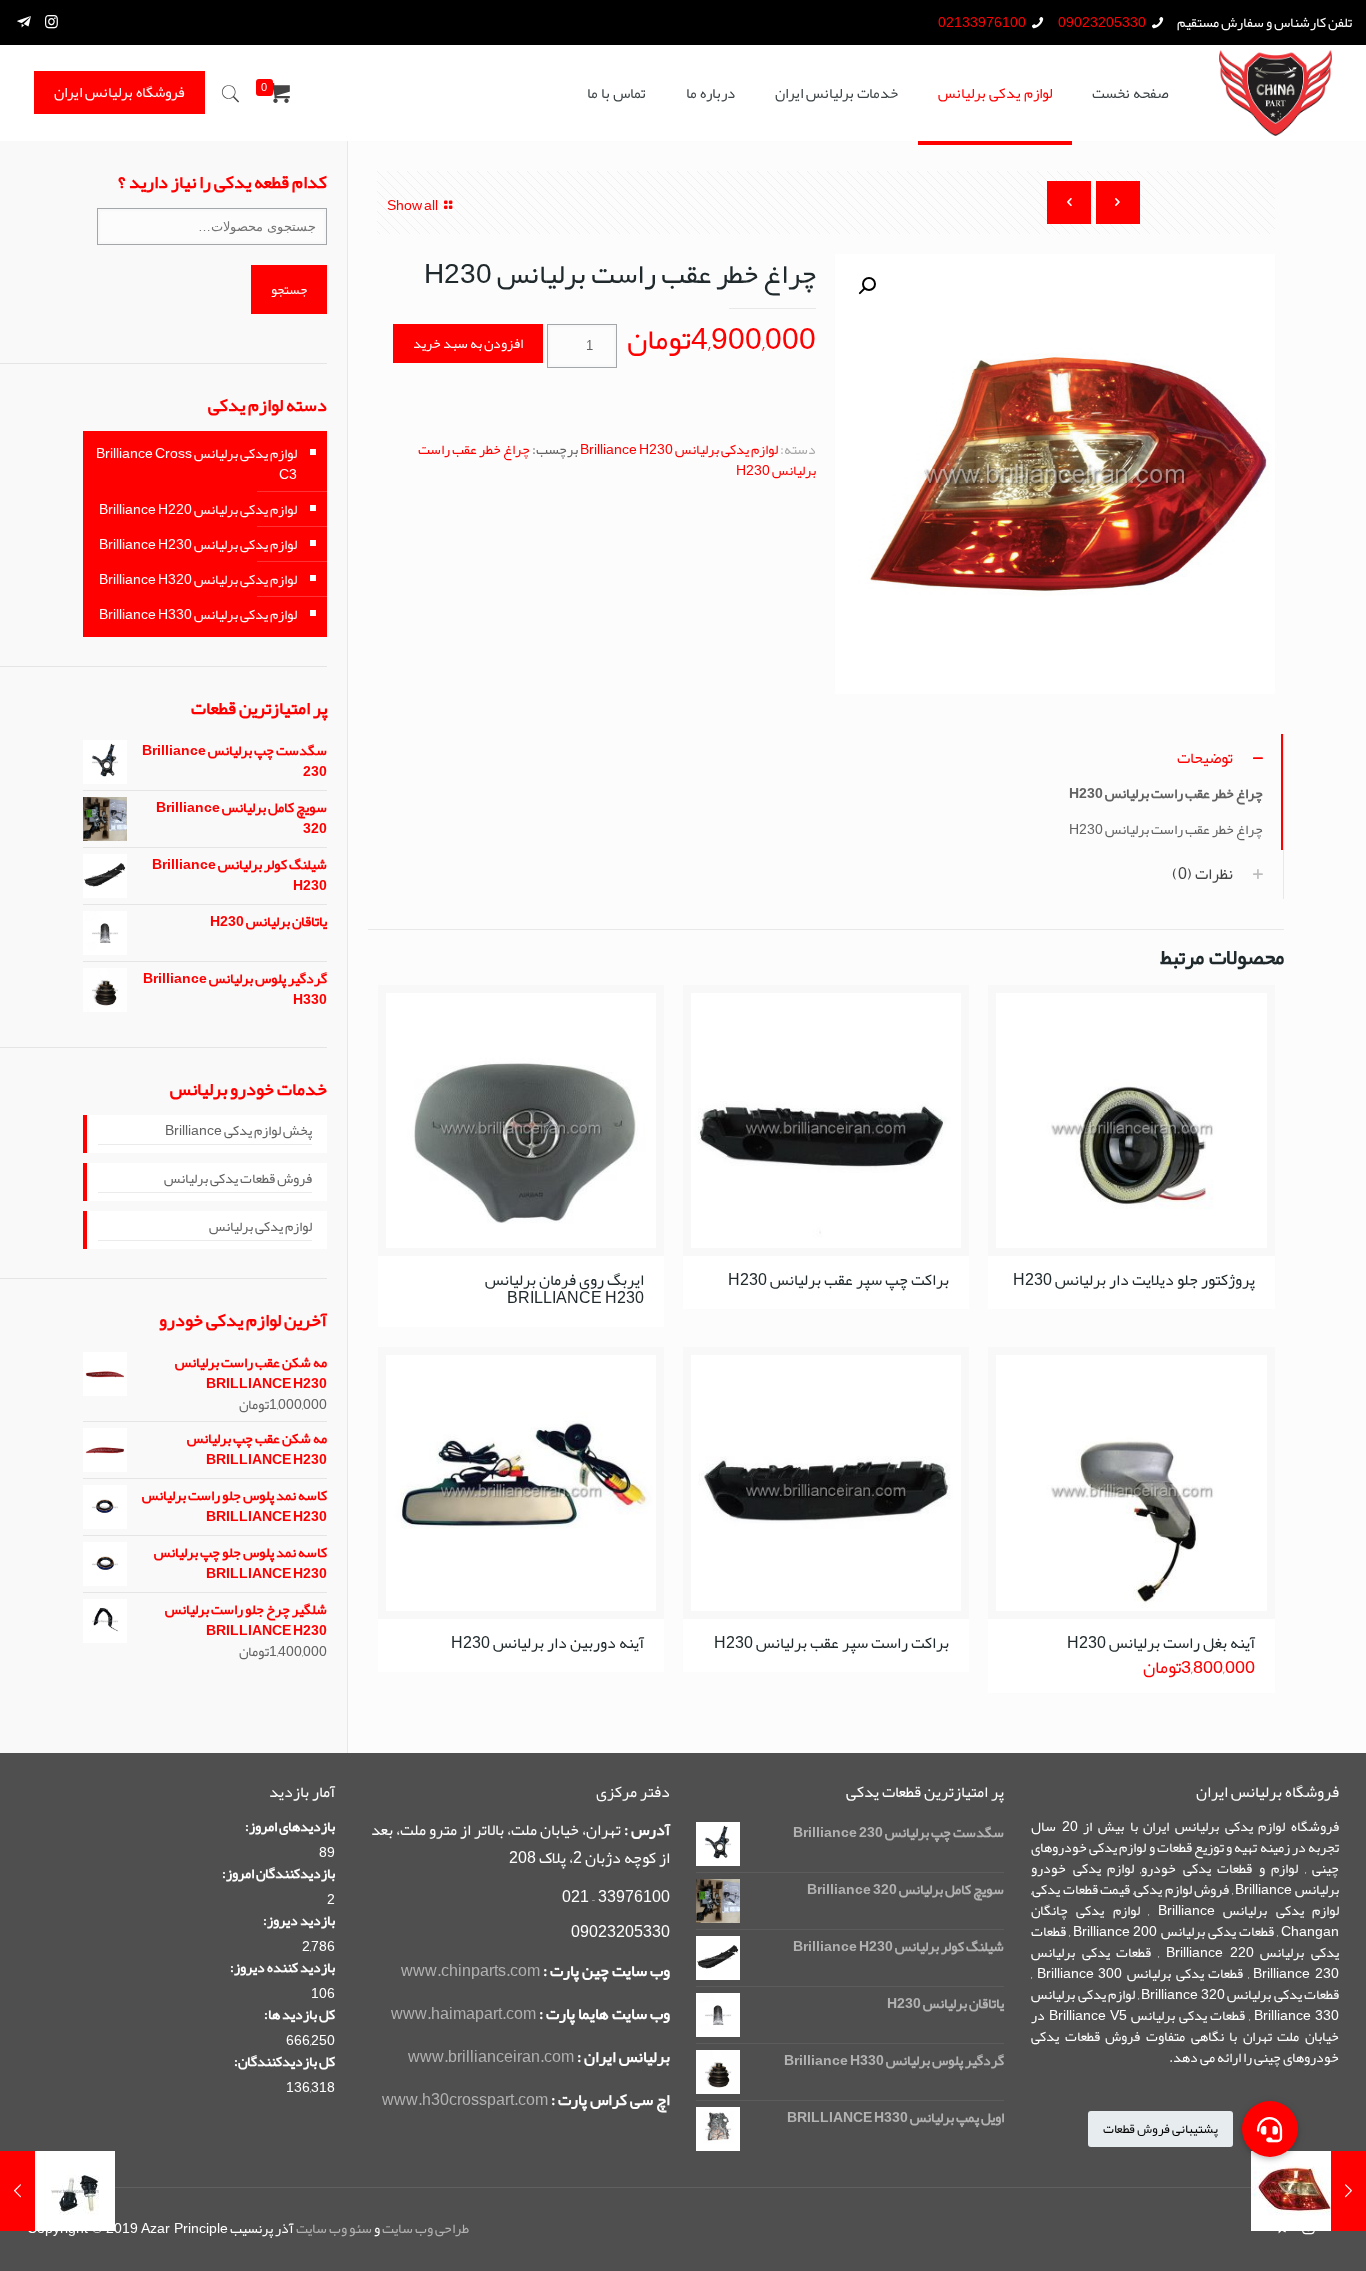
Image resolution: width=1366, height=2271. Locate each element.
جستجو (289, 289)
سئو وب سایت (334, 2228)
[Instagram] (51, 22)
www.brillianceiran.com (491, 2057)
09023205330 (1102, 22)
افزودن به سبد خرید (468, 343)
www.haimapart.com (463, 2014)
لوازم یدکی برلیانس (260, 1228)
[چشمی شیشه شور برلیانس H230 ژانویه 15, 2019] (17, 2191)
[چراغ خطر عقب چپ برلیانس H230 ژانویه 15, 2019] (1348, 2191)
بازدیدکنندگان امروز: (278, 1873)
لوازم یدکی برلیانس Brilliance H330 (198, 614)
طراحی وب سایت (425, 2228)
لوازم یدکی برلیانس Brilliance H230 (679, 449)
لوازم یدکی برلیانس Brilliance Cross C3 (196, 463)
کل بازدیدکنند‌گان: (284, 2061)
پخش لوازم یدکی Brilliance (238, 1132)
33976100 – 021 (616, 1897)
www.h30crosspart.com (465, 2100)
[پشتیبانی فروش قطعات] (1270, 2129)
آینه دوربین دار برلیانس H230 (547, 1643)
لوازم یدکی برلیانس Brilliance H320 (198, 579)
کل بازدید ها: (299, 2014)
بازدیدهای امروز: (290, 1826)
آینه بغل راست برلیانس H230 (1161, 1643)
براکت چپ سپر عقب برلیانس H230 (838, 1280)
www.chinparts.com (470, 1971)
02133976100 (982, 22)
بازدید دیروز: (299, 1920)
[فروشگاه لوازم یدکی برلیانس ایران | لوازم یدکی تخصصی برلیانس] (1275, 93)
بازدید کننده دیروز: (282, 1967)
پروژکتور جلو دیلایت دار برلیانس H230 (1134, 1280)
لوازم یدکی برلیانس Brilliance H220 (198, 509)
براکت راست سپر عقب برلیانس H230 (831, 1643)
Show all (412, 205)
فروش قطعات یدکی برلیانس (238, 1180)
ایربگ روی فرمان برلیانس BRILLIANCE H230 (564, 1289)
